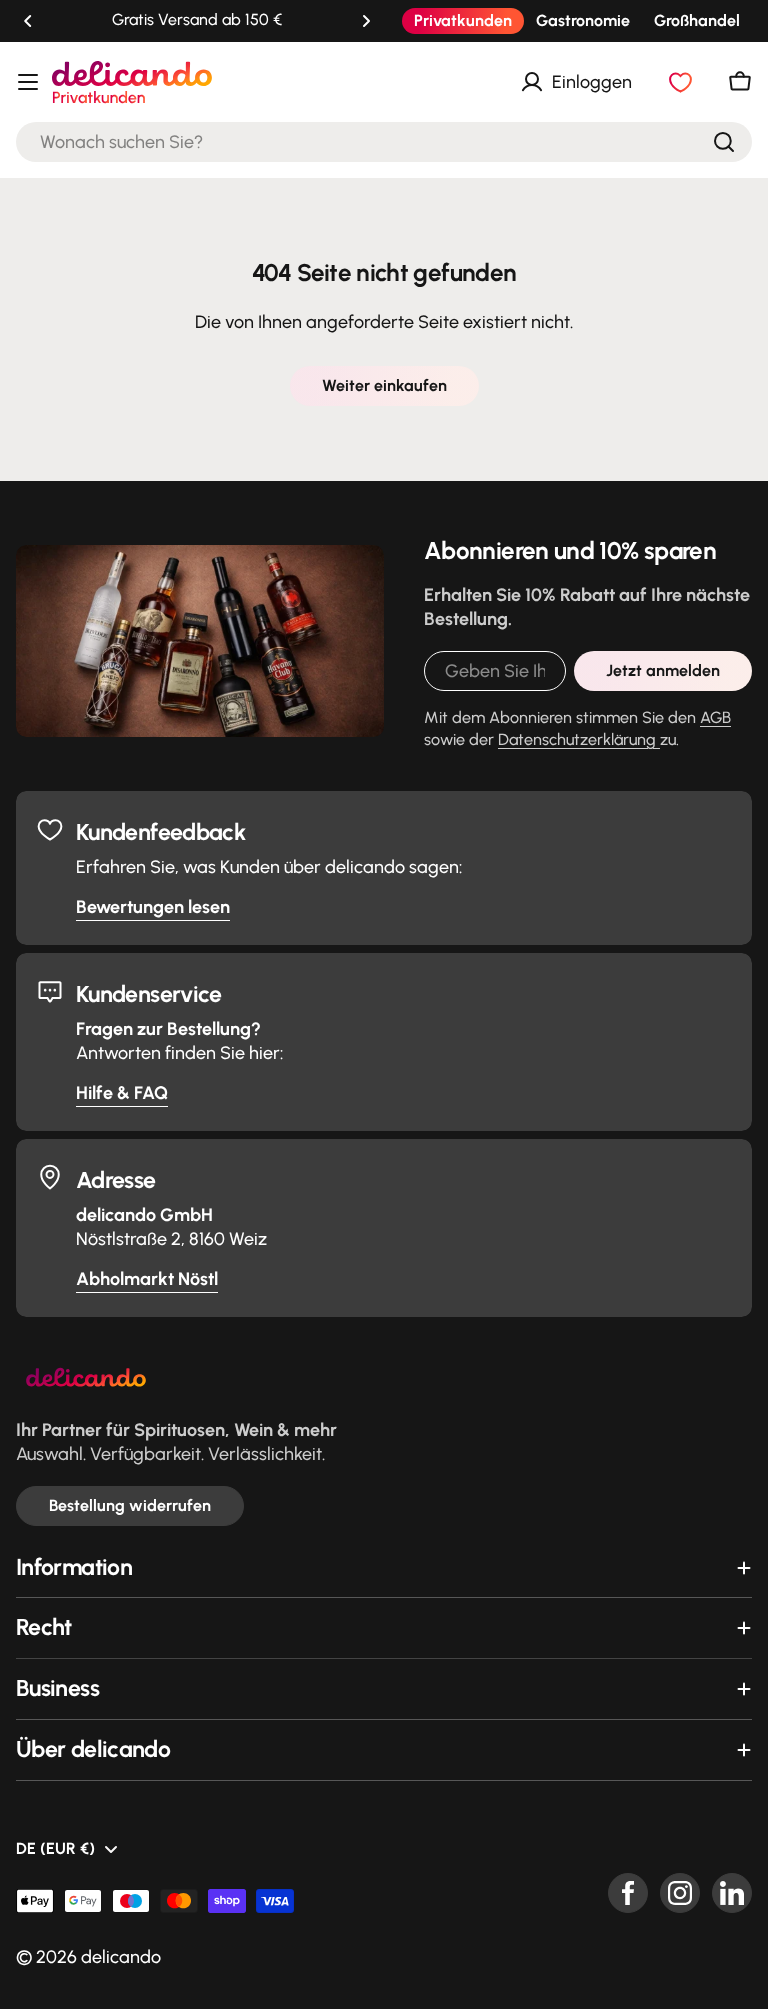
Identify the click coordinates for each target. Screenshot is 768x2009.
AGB (715, 717)
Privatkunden (463, 20)
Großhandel (697, 20)
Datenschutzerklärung (579, 739)
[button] (28, 21)
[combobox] (384, 142)
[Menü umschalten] (28, 82)
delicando (121, 1957)
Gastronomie (583, 20)
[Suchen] (724, 142)
